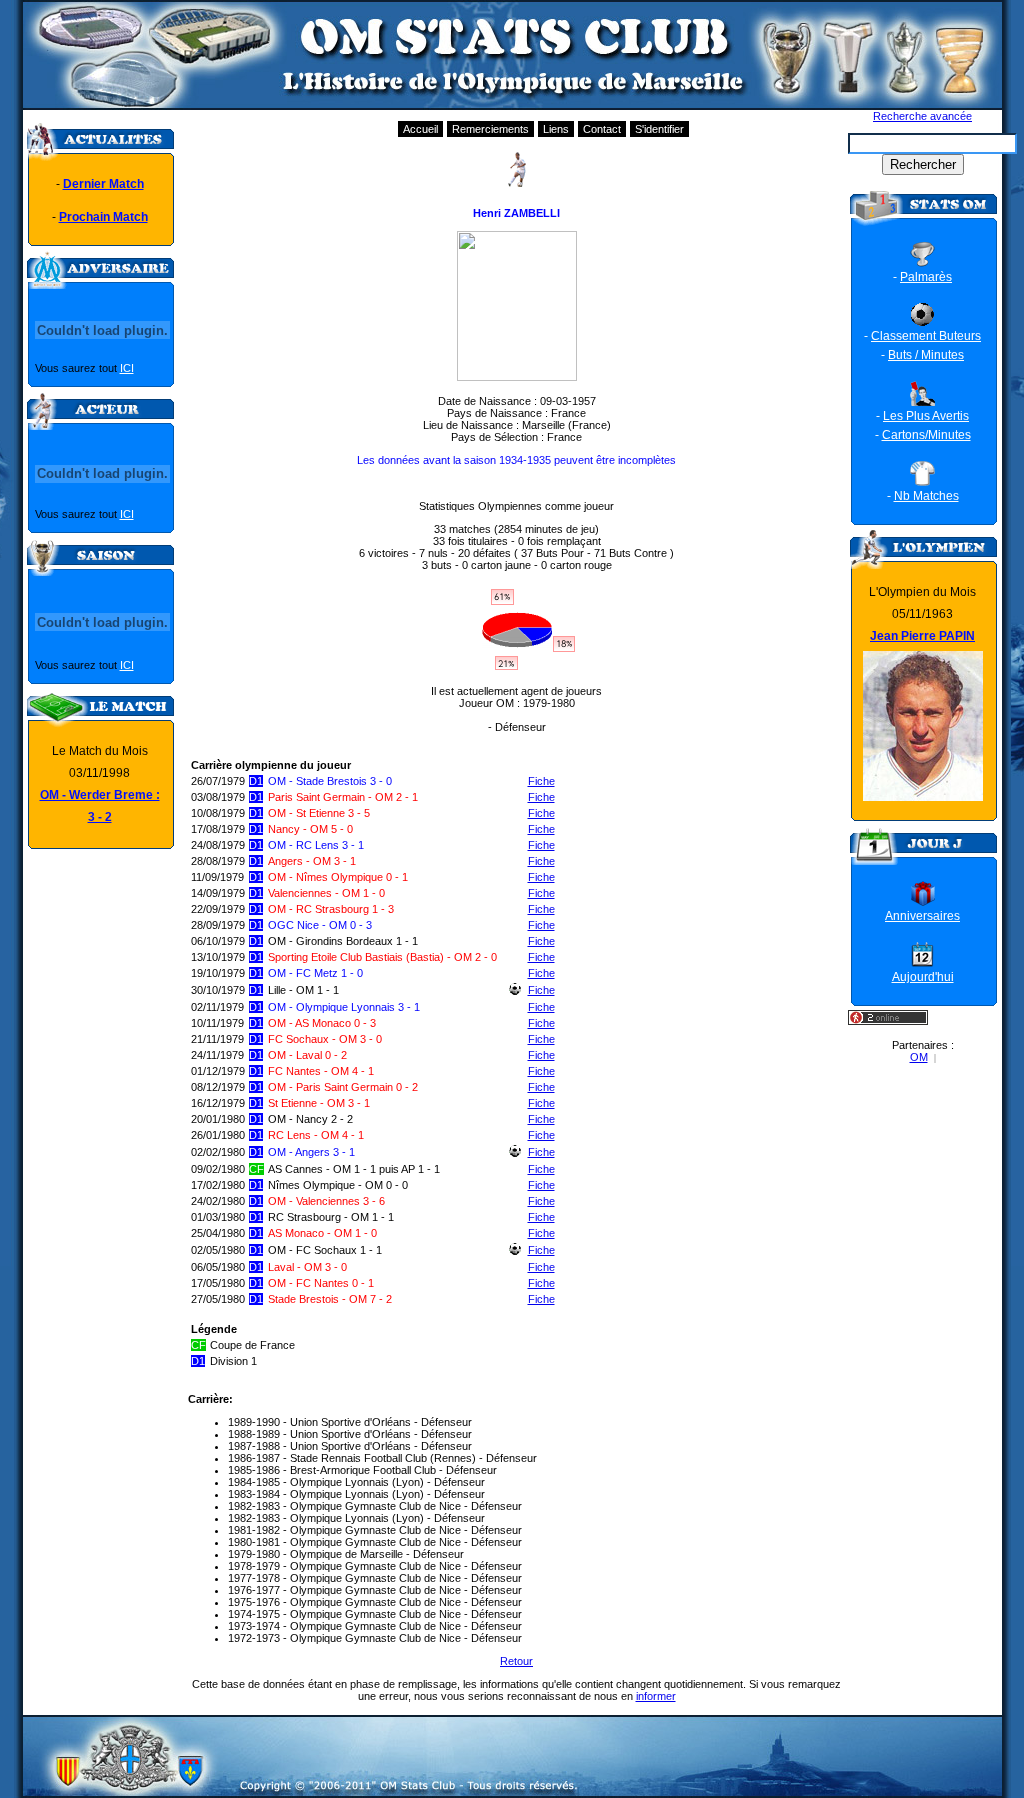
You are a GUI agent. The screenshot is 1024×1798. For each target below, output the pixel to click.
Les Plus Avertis (926, 416)
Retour (516, 1661)
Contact (602, 129)
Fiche (541, 781)
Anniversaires (922, 916)
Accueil (420, 129)
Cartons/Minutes (926, 435)
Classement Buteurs (926, 336)
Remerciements (490, 129)
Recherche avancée (922, 116)
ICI (127, 368)
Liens (556, 129)
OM (919, 1057)
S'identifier (659, 129)
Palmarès (926, 277)
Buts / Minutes (926, 355)
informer (656, 1696)
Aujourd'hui (923, 977)
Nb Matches (926, 496)
